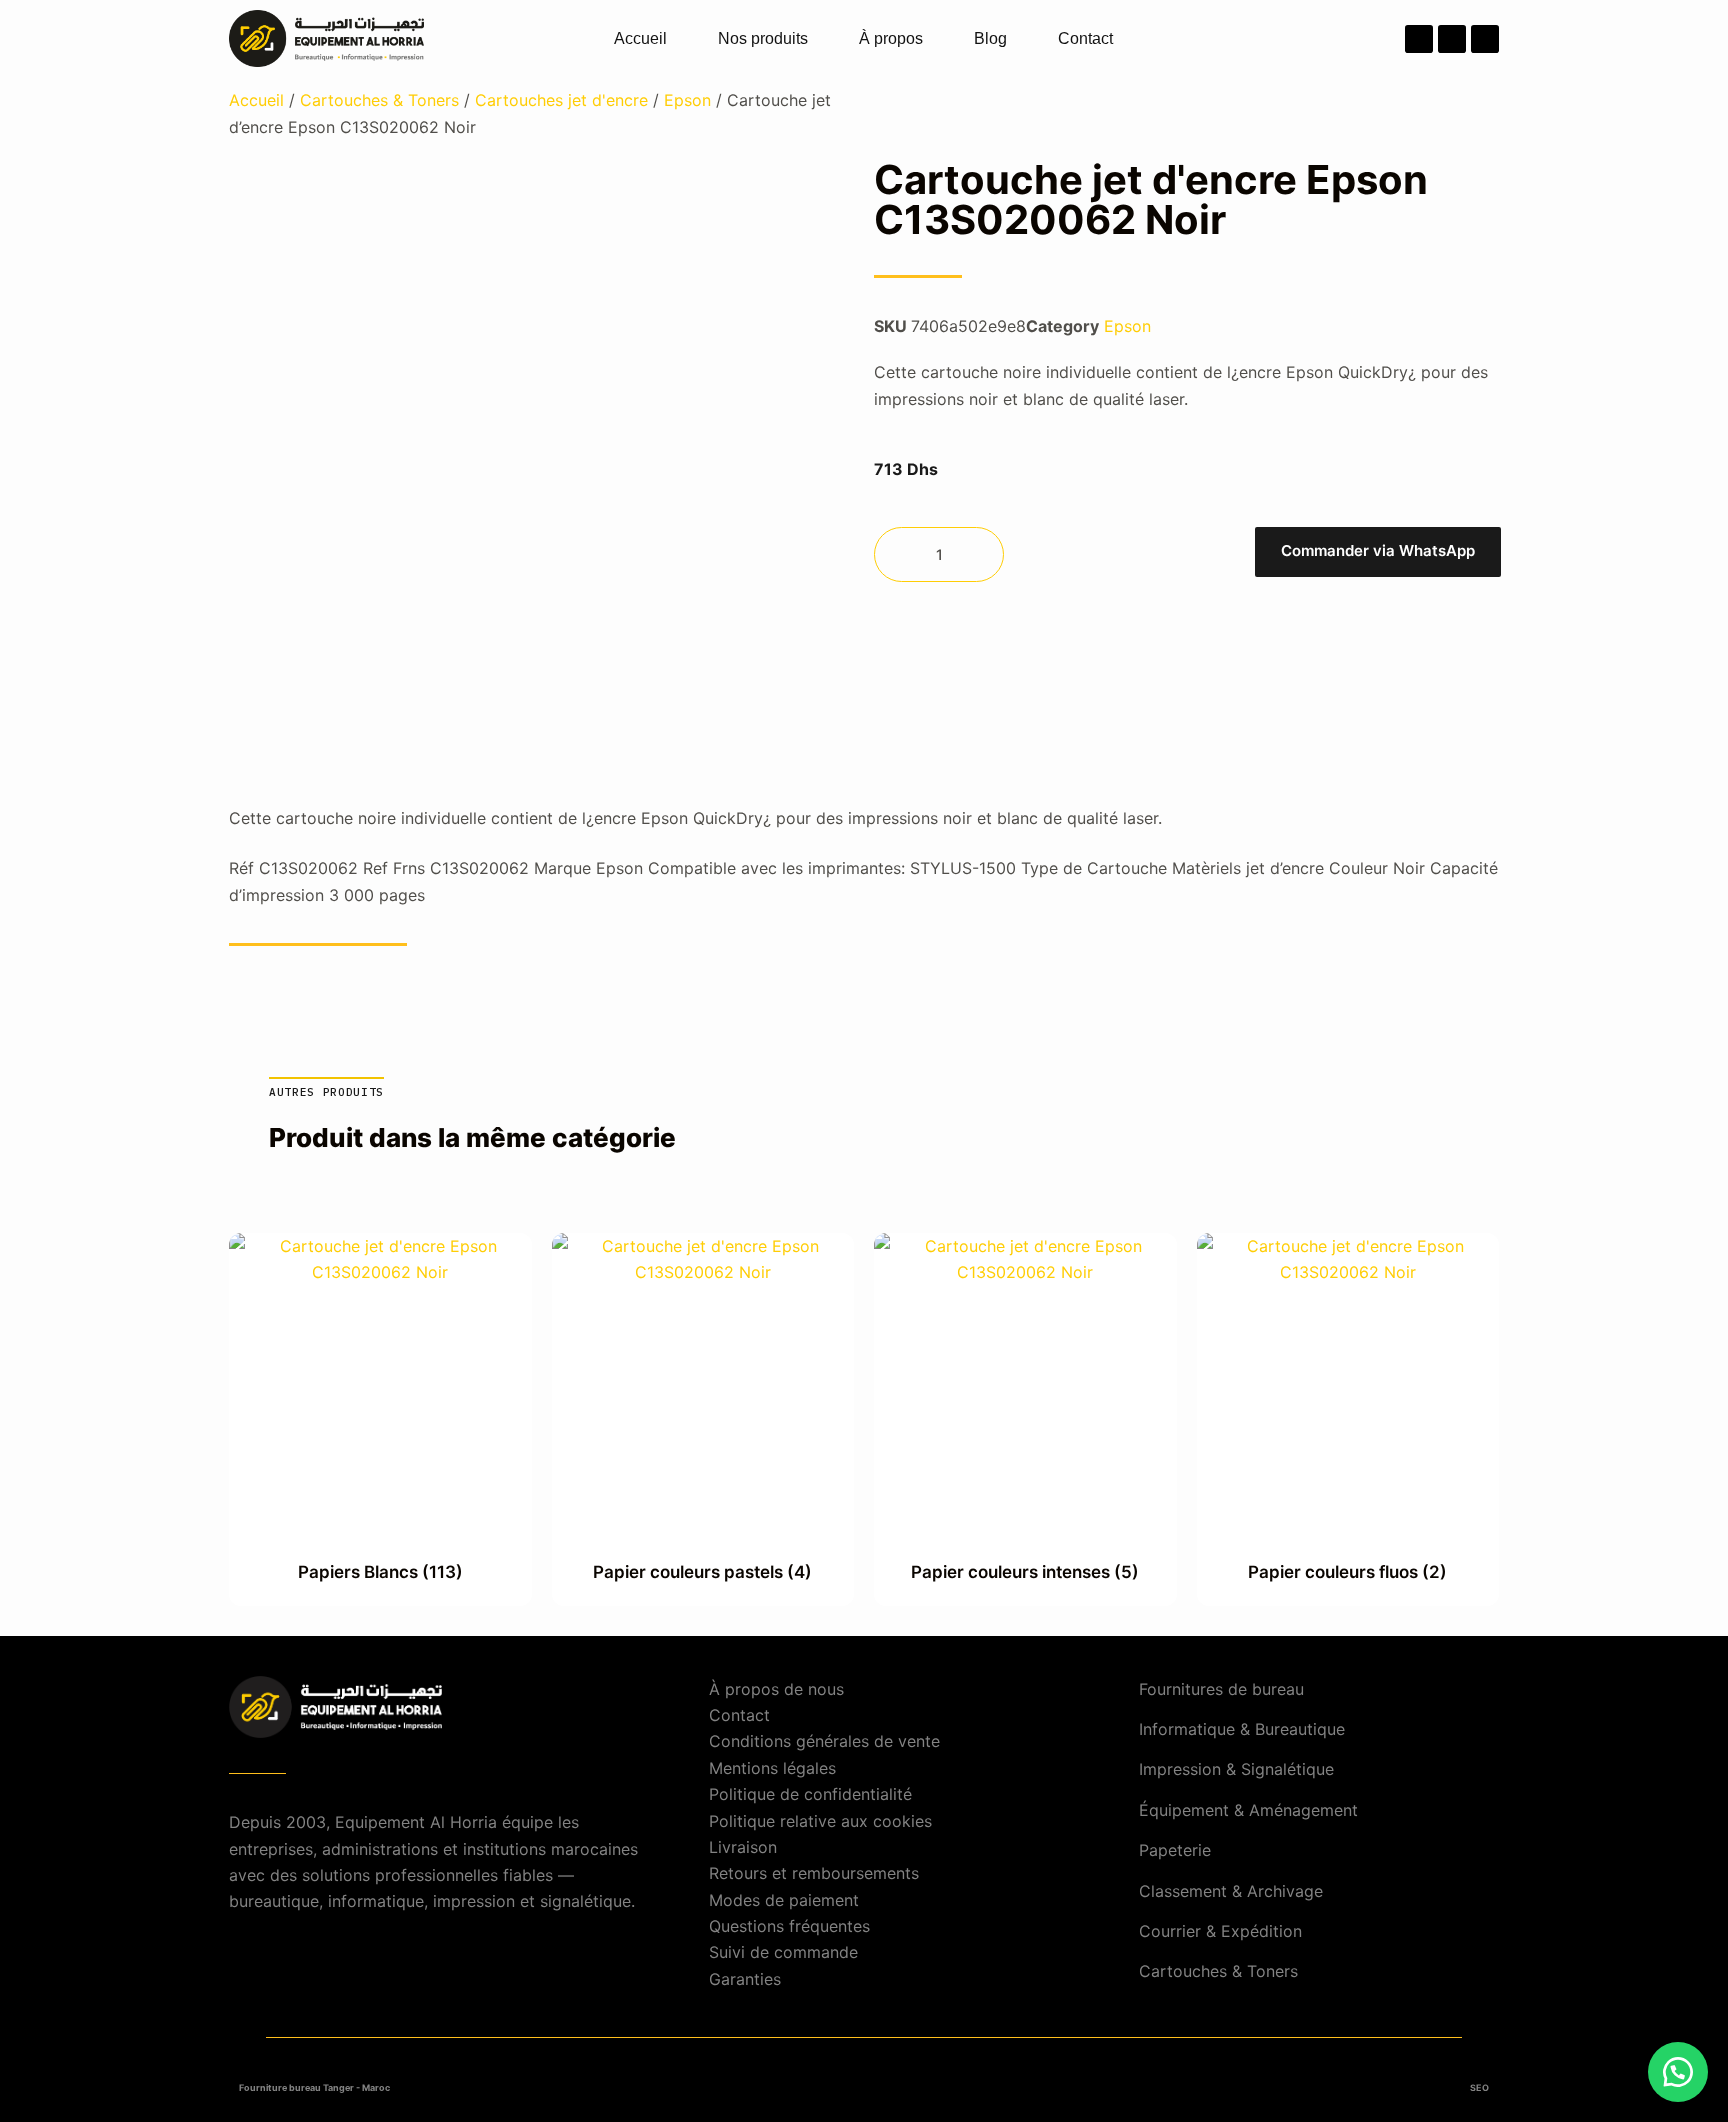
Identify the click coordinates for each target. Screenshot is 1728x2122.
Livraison (743, 1847)
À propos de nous (776, 1689)
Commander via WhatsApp (1378, 550)
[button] (1377, 554)
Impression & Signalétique (1236, 1769)
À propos (891, 38)
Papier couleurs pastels (702, 1572)
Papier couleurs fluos (1347, 1572)
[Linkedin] (1485, 39)
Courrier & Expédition (1220, 1931)
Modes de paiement (784, 1900)
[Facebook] (1419, 39)
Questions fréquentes (789, 1926)
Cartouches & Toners (379, 100)
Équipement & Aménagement (1248, 1810)
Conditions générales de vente (824, 1741)
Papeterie (1175, 1850)
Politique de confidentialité (810, 1794)
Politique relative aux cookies (820, 1821)
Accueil (640, 38)
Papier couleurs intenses (1025, 1572)
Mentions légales (772, 1768)
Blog (990, 38)
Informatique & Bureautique (1242, 1729)
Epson (687, 100)
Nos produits (763, 38)
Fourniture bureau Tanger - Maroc (314, 2087)
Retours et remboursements (814, 1873)
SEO (1479, 2087)
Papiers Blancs (380, 1572)
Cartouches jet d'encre (561, 100)
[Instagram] (1452, 39)
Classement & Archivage (1231, 1891)
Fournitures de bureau (1221, 1689)
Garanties (745, 1979)
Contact (1085, 38)
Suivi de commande (783, 1952)
